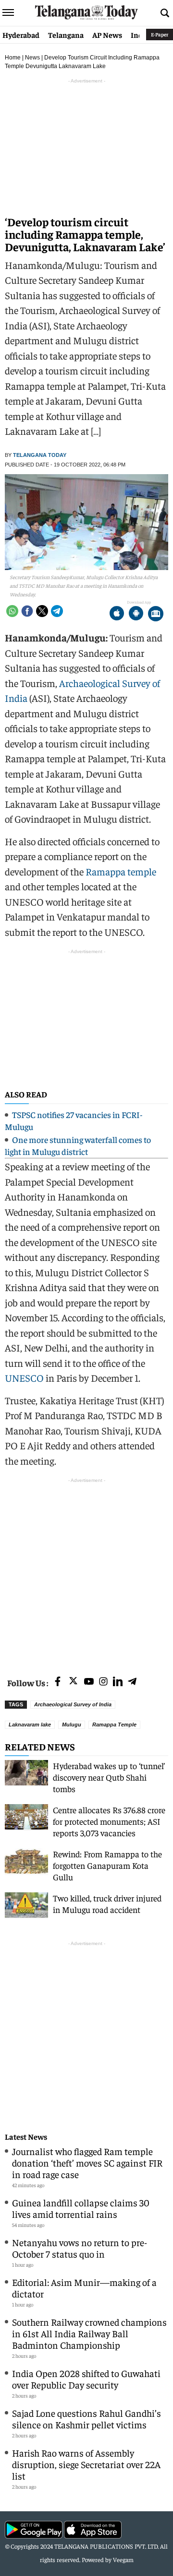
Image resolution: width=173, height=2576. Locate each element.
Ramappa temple (121, 871)
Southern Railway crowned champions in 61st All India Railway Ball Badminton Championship (89, 2333)
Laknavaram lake (30, 1725)
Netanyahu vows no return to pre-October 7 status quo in (80, 2248)
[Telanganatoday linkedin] (118, 1682)
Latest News (26, 2137)
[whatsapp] (12, 611)
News (32, 58)
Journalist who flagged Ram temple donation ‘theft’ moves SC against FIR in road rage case (87, 2162)
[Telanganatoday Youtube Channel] (89, 1682)
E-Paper (160, 34)
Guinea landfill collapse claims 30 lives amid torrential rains (81, 2208)
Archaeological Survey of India (73, 1704)
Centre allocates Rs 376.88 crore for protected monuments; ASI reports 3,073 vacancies (109, 1821)
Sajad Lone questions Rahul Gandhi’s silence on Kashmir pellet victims (86, 2419)
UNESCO (24, 1378)
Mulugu (72, 1725)
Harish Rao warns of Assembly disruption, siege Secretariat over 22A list (86, 2464)
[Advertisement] (86, 1572)
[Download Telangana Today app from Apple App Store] (117, 614)
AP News (107, 35)
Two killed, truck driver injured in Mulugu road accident (107, 1904)
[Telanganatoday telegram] (132, 1682)
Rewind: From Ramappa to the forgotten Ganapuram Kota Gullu (107, 1865)
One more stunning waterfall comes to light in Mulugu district (78, 1145)
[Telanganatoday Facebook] (58, 1682)
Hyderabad (21, 35)
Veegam (123, 2559)
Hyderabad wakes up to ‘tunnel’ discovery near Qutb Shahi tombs (109, 1777)
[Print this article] (156, 614)
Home (13, 58)
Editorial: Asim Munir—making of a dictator (84, 2288)
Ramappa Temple (114, 1725)
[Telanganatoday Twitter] (73, 1683)
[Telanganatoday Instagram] (103, 1682)
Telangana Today (40, 455)
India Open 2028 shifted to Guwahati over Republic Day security (86, 2379)
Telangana (66, 35)
